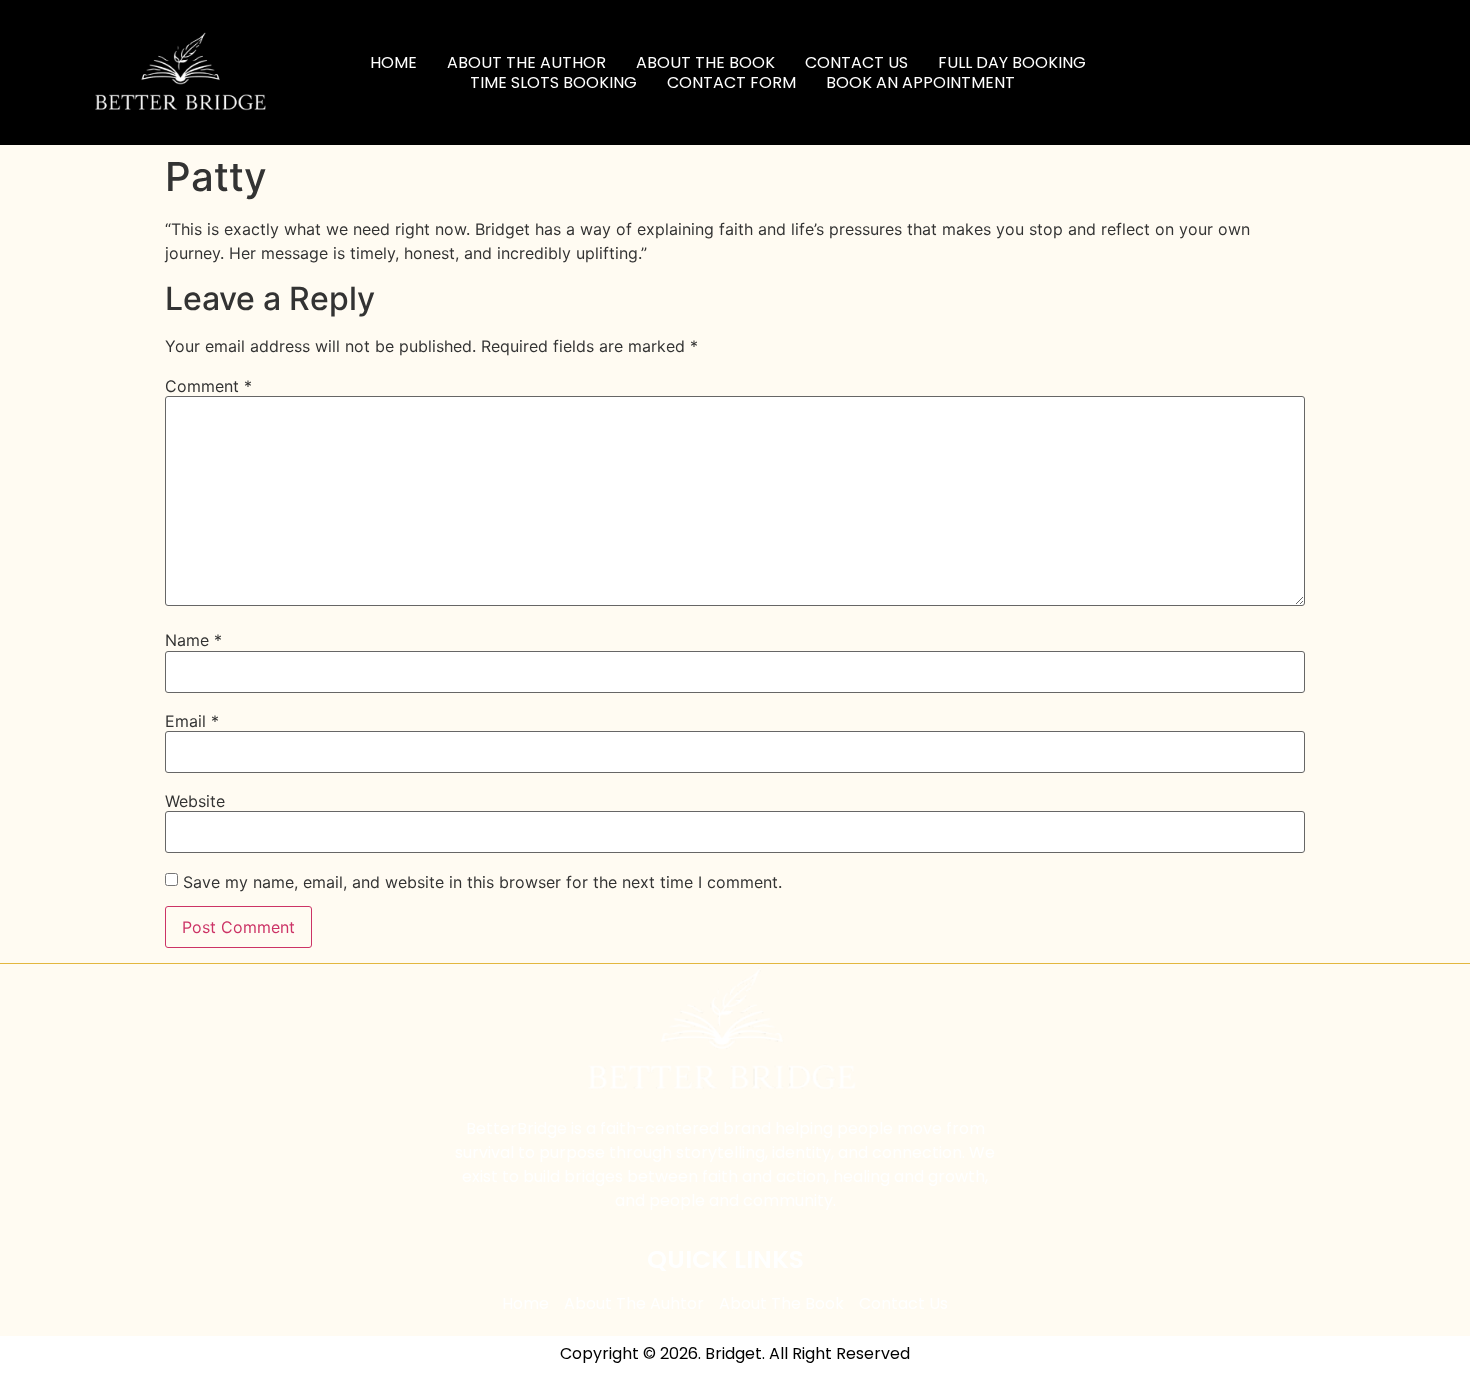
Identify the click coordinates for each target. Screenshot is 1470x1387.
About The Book (705, 63)
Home (393, 63)
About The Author (526, 63)
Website (195, 801)
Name (193, 640)
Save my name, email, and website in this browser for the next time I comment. (482, 882)
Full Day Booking (1012, 63)
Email (192, 721)
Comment (208, 386)
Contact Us (856, 63)
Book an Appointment (920, 83)
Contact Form (731, 83)
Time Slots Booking (553, 83)
